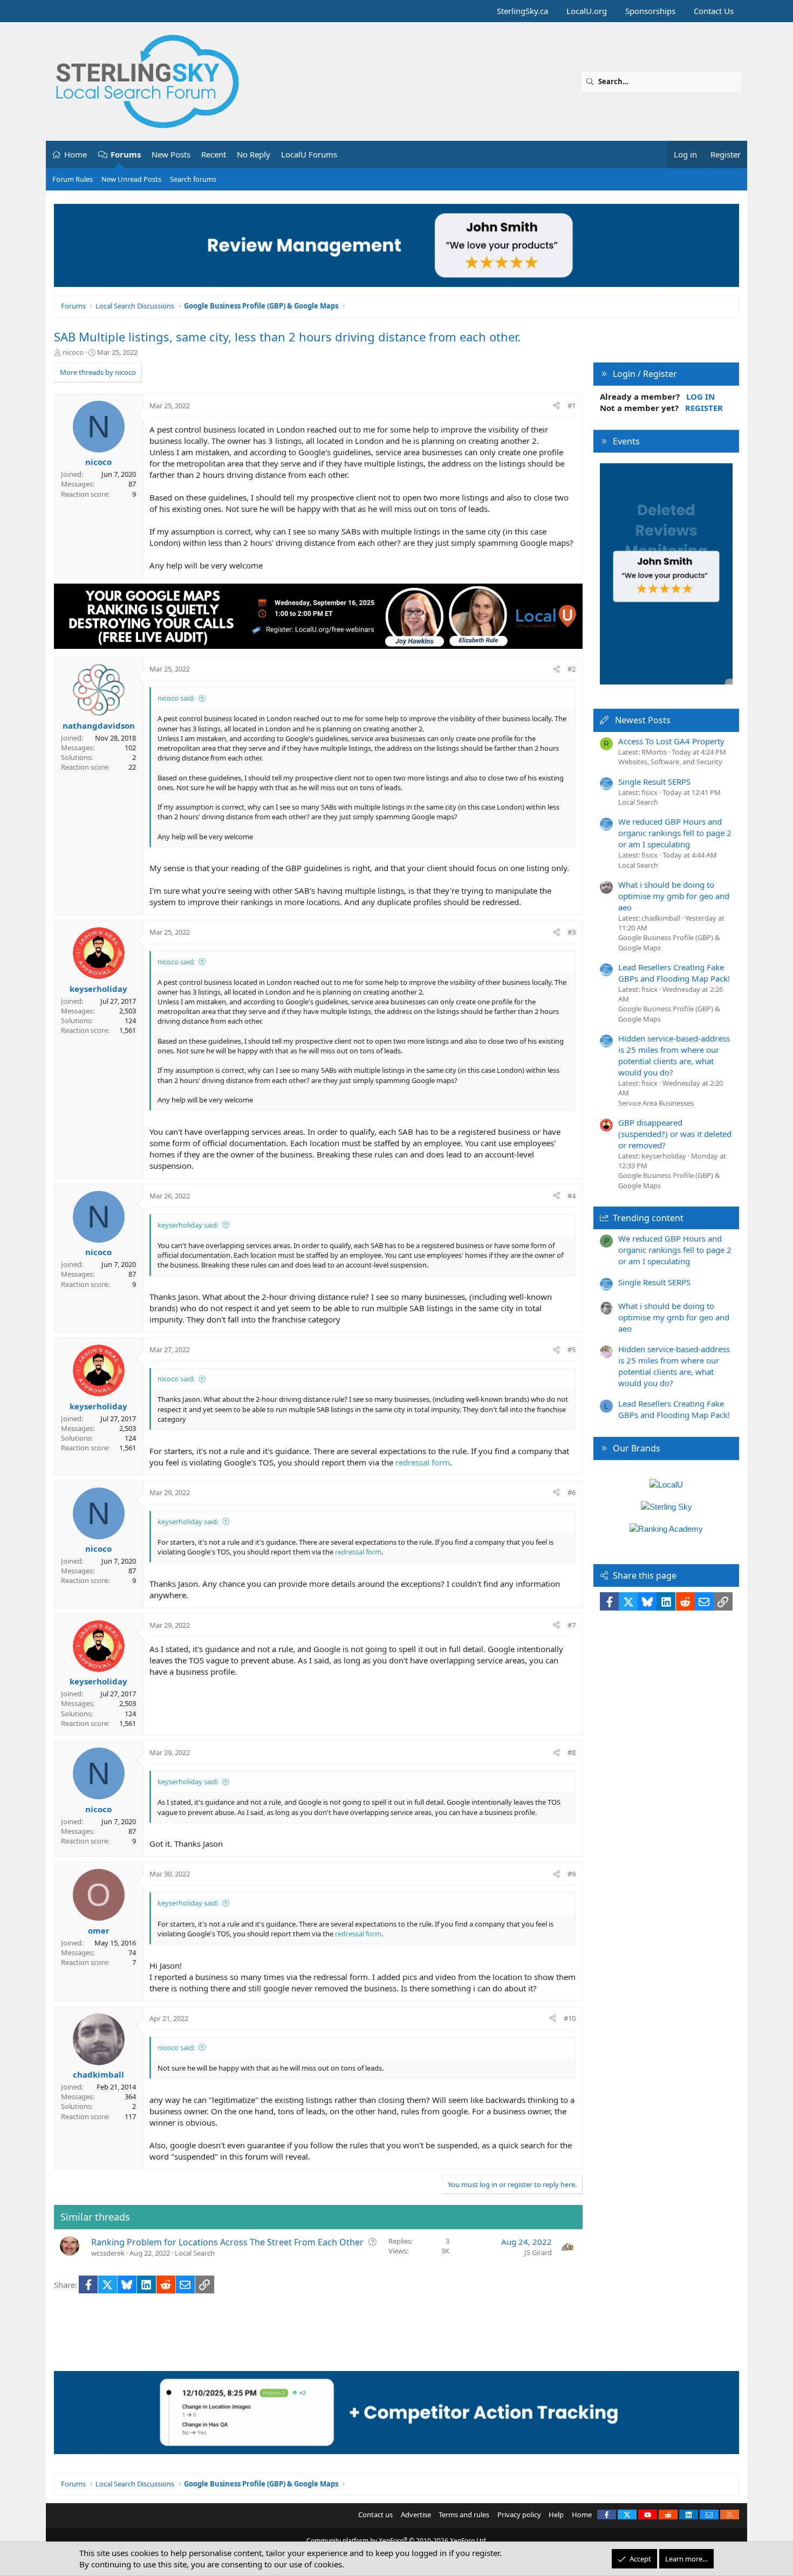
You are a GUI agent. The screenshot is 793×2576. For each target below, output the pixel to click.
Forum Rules (73, 179)
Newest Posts (643, 720)
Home (76, 154)
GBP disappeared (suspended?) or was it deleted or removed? (675, 1134)
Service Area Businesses (656, 1103)
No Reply (254, 154)
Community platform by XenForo (397, 2541)
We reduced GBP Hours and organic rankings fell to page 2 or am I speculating (675, 833)
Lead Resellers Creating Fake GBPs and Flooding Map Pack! (674, 973)
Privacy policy (519, 2515)
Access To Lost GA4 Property (671, 741)
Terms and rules (464, 2515)
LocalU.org (587, 11)
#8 (572, 1752)
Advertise (416, 2515)
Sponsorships (650, 11)
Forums (126, 154)
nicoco (73, 352)
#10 (570, 2018)
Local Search (195, 2253)
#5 (572, 1349)
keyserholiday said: (188, 1225)
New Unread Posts (131, 179)
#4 (572, 1196)
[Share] (556, 406)
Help (556, 2515)
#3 (572, 932)
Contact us (375, 2515)
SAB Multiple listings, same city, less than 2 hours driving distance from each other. (287, 337)
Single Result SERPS (654, 782)
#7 (572, 1625)
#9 (572, 1874)
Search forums (193, 179)
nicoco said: (176, 698)
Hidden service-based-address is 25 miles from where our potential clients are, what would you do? (674, 1055)
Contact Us (714, 11)
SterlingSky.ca (522, 11)
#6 (572, 1492)
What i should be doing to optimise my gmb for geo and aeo (674, 896)
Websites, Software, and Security (670, 762)
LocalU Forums (309, 154)
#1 (572, 406)
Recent (214, 154)
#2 (572, 669)
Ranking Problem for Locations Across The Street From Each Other (227, 2242)
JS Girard (538, 2252)
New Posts (171, 154)
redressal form (423, 1462)
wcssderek (108, 2253)
